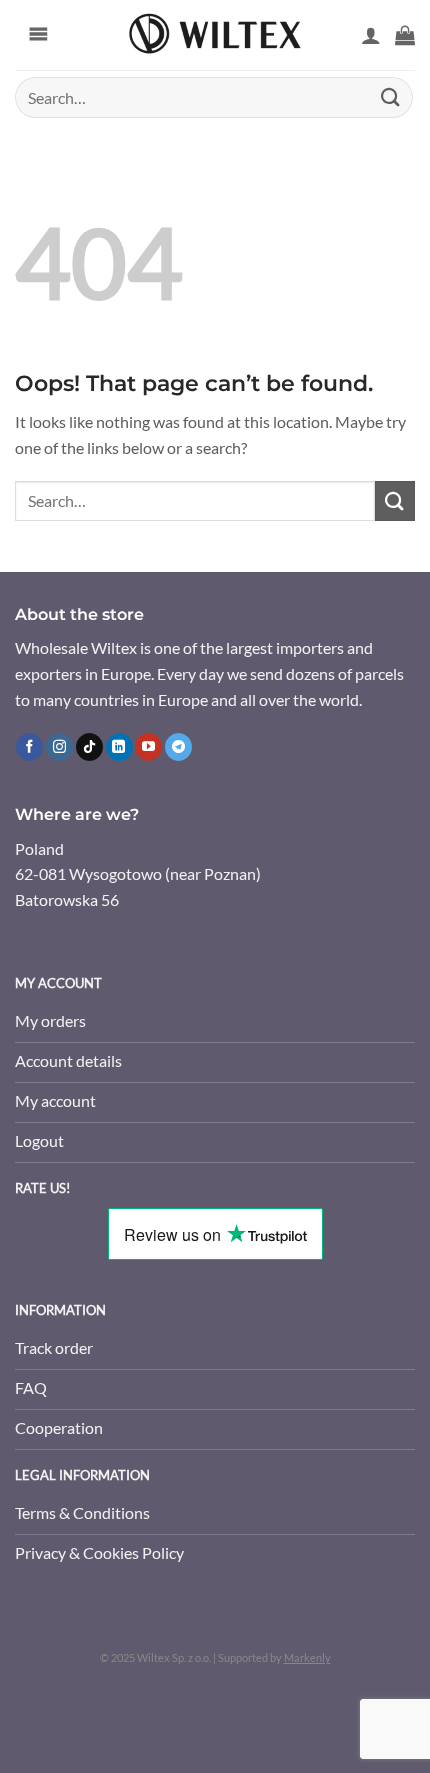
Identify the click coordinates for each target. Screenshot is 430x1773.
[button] (405, 35)
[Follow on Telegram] (178, 747)
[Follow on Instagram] (59, 747)
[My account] (371, 35)
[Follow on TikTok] (89, 747)
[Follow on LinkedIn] (119, 747)
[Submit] (391, 97)
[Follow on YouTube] (148, 747)
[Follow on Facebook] (29, 747)
